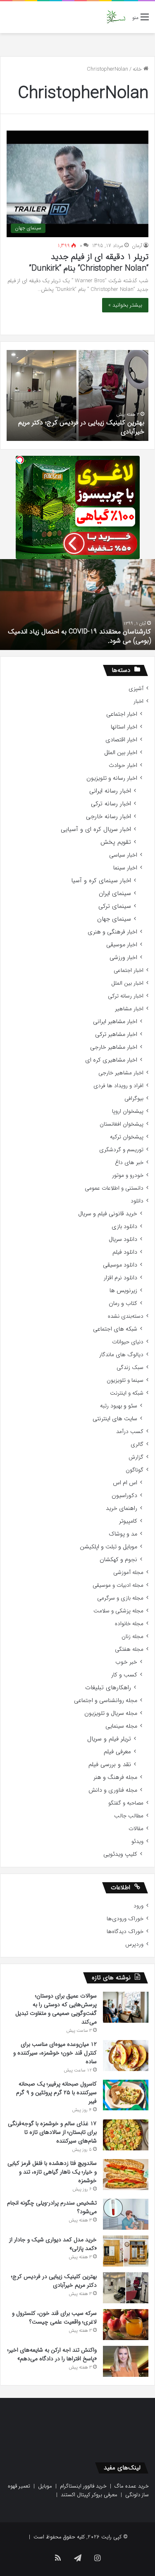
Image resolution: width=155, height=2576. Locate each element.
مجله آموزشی (128, 1573)
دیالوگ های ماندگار (121, 1355)
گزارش (136, 1457)
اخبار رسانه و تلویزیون (112, 778)
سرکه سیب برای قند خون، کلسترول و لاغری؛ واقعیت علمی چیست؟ (54, 2318)
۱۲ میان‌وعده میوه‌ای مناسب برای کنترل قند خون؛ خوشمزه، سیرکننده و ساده (55, 2053)
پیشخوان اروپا (128, 1111)
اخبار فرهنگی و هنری (112, 932)
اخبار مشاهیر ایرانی (115, 1022)
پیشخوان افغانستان (122, 1124)
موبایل (45, 2486)
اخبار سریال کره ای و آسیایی (96, 830)
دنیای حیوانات (128, 1342)
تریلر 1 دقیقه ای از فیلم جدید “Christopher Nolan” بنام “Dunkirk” (89, 263)
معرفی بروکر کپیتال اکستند (89, 2495)
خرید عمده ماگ (132, 2486)
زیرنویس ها (123, 1291)
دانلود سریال (123, 1239)
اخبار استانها (124, 727)
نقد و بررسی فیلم (110, 1765)
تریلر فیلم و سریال (109, 1739)
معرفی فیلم (117, 1752)
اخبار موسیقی (122, 945)
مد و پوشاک (123, 1534)
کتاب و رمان (123, 1303)
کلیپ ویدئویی (120, 1854)
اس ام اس (125, 1483)
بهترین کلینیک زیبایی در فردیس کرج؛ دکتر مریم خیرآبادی (81, 427)
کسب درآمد (130, 1432)
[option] (77, 395)
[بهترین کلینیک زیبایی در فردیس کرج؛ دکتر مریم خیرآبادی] (126, 2288)
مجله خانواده (129, 1624)
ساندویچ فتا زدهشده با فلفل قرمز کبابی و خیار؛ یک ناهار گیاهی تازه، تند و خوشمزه (52, 2172)
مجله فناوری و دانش (113, 1790)
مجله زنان (132, 1637)
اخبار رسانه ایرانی (110, 791)
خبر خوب (126, 1662)
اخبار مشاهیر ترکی (116, 1034)
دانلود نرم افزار (120, 1278)
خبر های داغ (129, 1163)
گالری (137, 1444)
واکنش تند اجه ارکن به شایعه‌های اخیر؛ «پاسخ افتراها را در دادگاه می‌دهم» (52, 2354)
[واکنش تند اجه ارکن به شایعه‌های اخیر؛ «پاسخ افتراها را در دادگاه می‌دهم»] (126, 2361)
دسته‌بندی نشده (126, 1316)
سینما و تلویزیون (125, 1380)
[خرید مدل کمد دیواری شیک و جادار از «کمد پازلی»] (126, 2251)
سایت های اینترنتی (115, 1419)
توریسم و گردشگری (121, 1150)
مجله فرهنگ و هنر (115, 1777)
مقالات (136, 1829)
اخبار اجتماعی (122, 714)
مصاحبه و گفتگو (126, 1803)
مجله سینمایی (121, 1726)
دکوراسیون (124, 1496)
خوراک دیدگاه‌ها (125, 1932)
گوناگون (135, 1470)
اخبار (138, 701)
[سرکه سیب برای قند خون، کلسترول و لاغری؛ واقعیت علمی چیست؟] (126, 2325)
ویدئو (137, 1842)
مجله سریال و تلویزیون (111, 1713)
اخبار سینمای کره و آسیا (101, 881)
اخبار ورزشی (123, 958)
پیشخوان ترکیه (127, 1137)
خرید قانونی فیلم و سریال (108, 1214)
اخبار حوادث (123, 765)
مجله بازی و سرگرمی (120, 1598)
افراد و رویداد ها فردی (118, 1086)
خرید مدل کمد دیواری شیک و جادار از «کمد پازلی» (53, 2244)
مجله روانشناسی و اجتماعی (106, 1701)
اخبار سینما (125, 868)
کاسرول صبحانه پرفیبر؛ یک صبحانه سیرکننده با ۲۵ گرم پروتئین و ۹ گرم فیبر (56, 2093)
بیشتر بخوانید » (125, 305)
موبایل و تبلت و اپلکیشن (108, 1547)
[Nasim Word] (116, 17)
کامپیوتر (128, 1521)
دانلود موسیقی (120, 1265)
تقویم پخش (116, 842)
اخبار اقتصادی (121, 740)
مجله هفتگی (129, 1649)
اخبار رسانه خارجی (108, 817)
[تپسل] (20, 460)
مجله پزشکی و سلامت (118, 1611)
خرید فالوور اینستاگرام (83, 2486)
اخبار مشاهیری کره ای (111, 1060)
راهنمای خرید (122, 1508)
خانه (138, 69)
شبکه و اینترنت (127, 1393)
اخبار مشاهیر (129, 1009)
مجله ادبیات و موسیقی (118, 1585)
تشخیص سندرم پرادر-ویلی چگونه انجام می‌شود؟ (52, 2207)
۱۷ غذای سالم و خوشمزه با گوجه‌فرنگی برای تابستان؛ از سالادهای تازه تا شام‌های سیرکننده (52, 2132)
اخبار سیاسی (123, 855)
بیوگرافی (134, 1099)
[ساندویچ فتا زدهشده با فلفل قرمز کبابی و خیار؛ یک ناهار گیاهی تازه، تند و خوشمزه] (126, 2175)
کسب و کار (124, 1675)
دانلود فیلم (125, 1252)
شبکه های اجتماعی (115, 1329)
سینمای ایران (115, 894)
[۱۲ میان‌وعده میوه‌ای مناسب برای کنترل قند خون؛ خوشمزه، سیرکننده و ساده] (126, 2056)
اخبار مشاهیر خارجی (114, 1047)
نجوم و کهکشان (118, 1560)
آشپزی (136, 689)
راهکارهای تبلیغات (108, 1688)
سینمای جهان (114, 919)
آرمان (137, 246)
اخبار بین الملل (121, 753)
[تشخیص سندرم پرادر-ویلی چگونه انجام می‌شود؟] (126, 2214)
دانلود (137, 1201)
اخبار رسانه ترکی (111, 804)
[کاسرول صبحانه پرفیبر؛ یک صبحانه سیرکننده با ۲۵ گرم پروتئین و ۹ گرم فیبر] (126, 2095)
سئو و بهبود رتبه (119, 1406)
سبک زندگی (130, 1368)
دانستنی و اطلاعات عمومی (114, 1188)
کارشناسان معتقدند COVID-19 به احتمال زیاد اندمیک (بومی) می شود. (79, 636)
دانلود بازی (124, 1227)
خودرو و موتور (128, 1175)
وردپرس (134, 1944)
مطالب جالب (129, 1816)
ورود (138, 1906)
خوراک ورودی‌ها (125, 1919)
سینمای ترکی (115, 906)
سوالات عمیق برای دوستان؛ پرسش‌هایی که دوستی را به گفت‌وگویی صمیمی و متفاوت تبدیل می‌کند (56, 2009)
